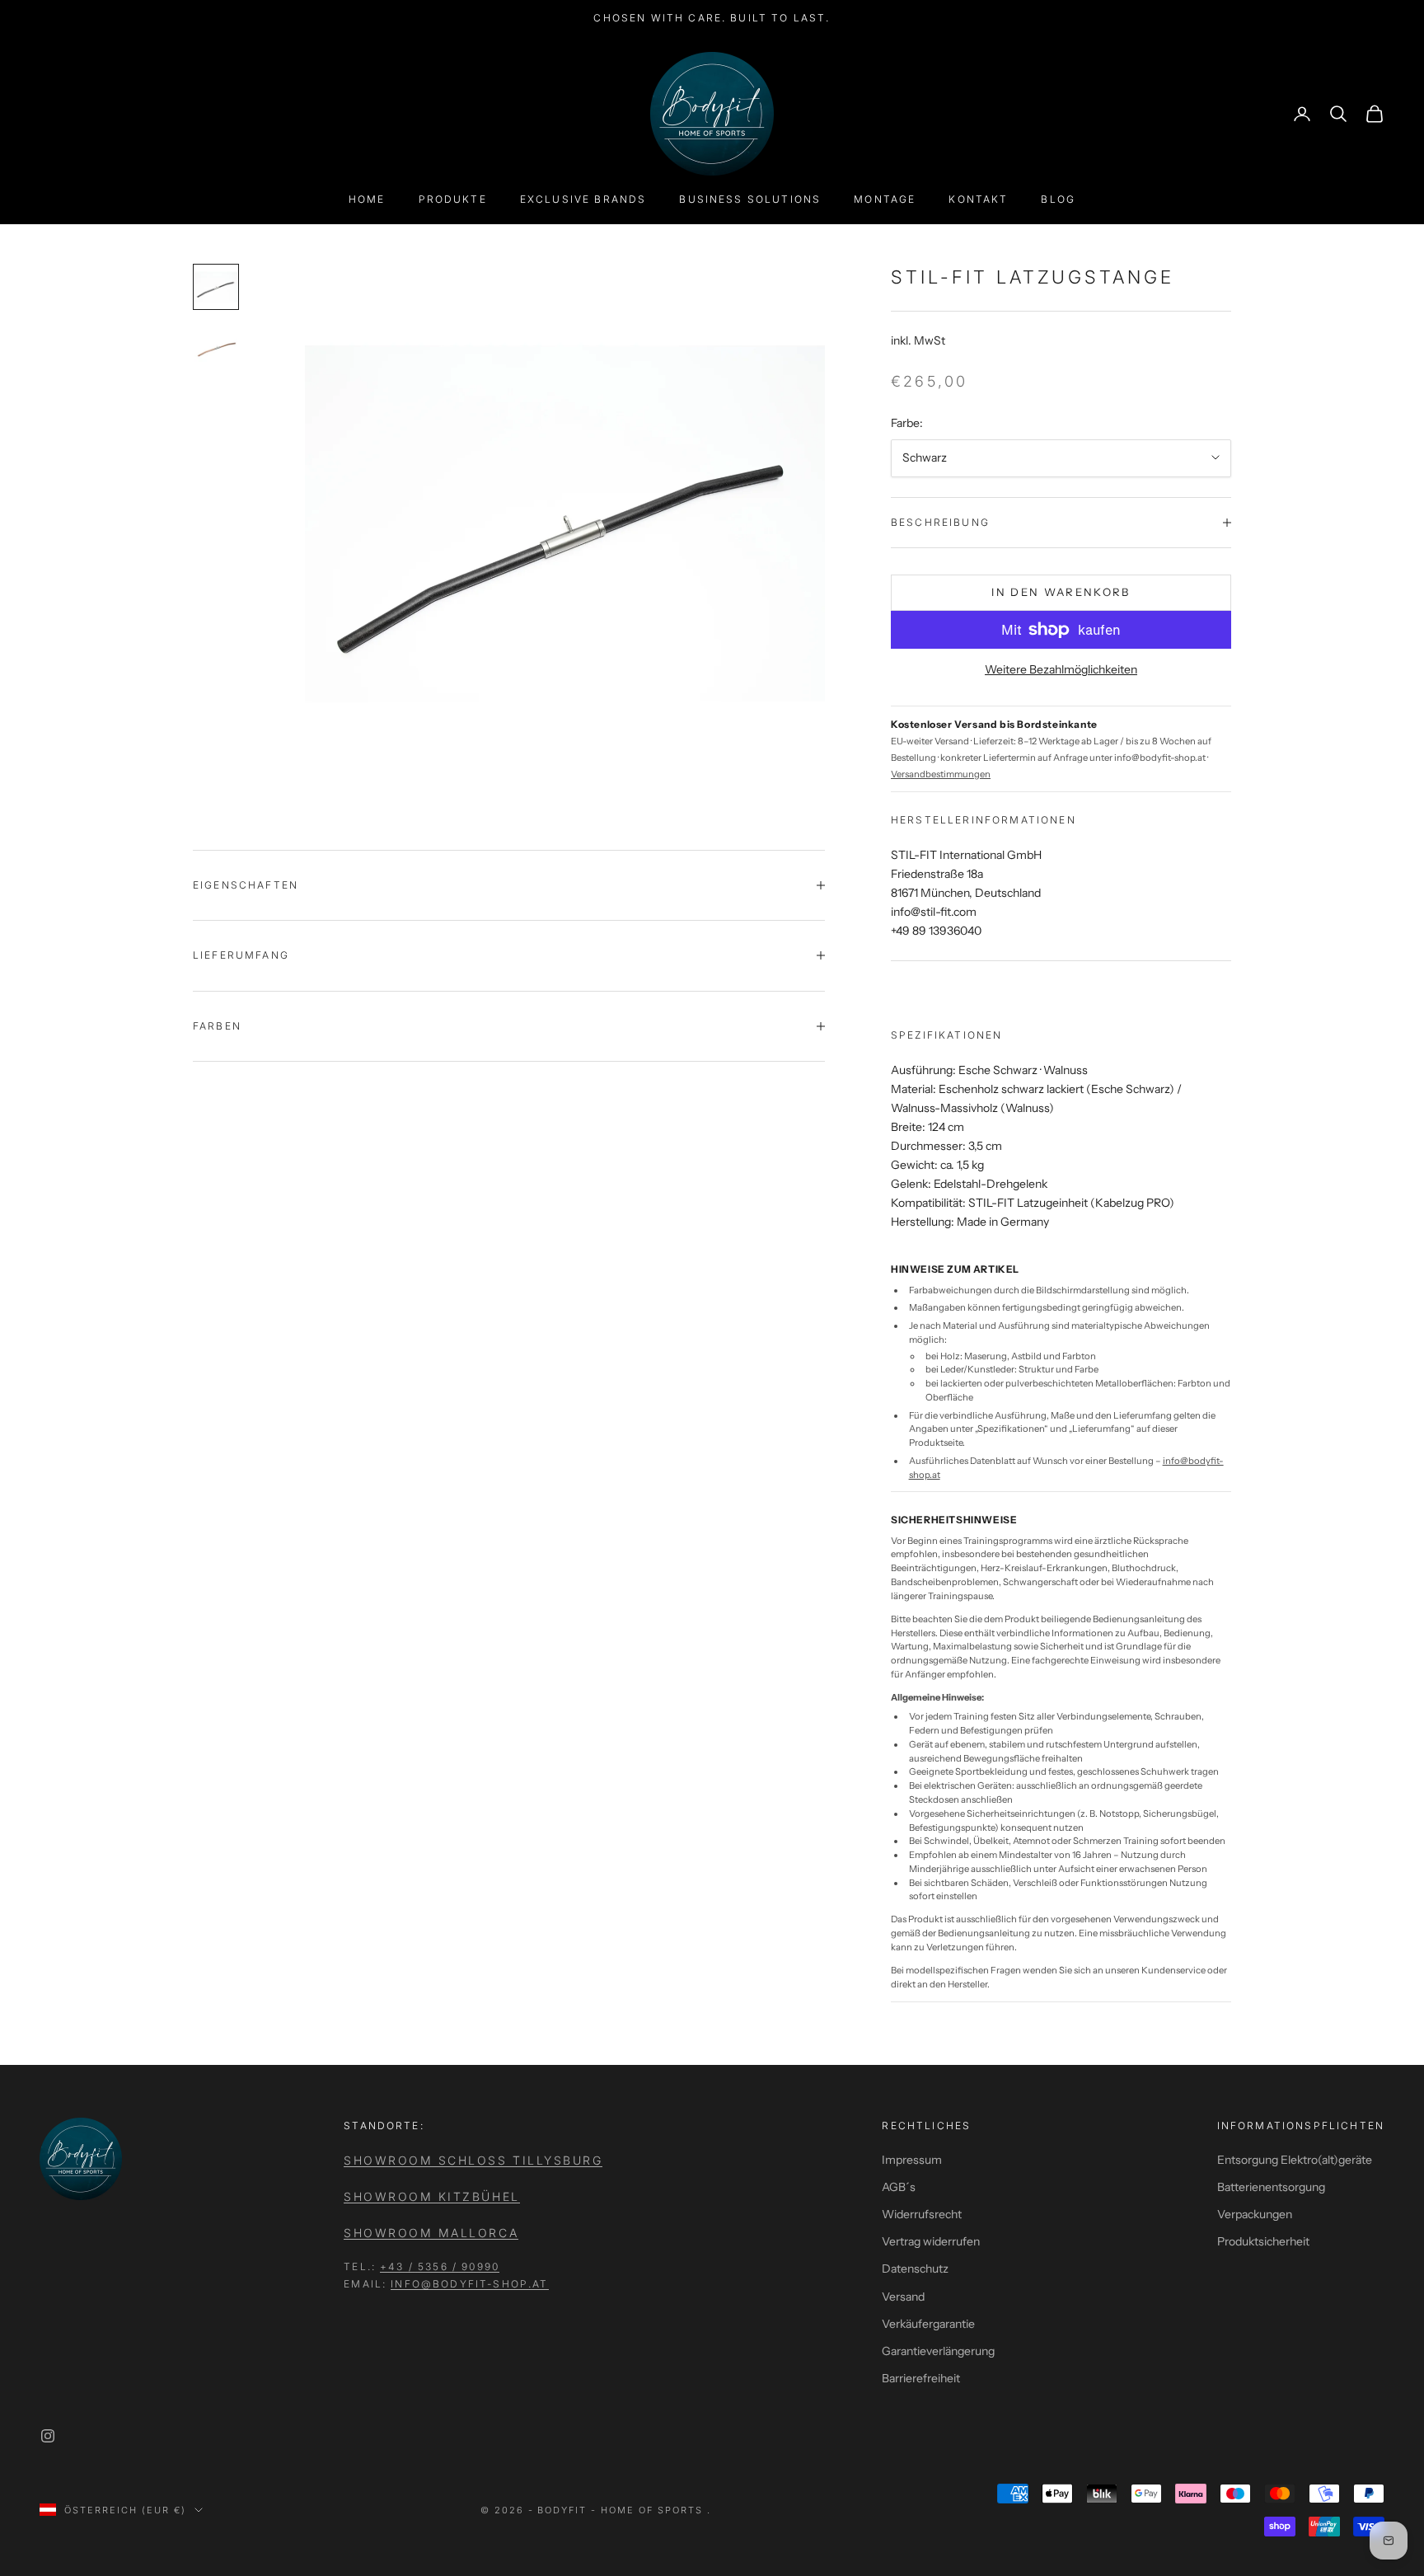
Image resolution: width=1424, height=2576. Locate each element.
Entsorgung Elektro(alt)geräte (1295, 2160)
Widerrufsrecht (922, 2214)
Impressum (912, 2160)
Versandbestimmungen (941, 774)
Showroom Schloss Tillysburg (473, 2160)
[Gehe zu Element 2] (216, 346)
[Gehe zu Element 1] (216, 287)
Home (367, 199)
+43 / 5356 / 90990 (440, 2266)
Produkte (453, 199)
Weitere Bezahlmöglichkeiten (1061, 669)
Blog (1058, 199)
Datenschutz (915, 2269)
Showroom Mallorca (431, 2233)
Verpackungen (1255, 2214)
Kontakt (978, 199)
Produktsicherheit (1263, 2241)
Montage (885, 199)
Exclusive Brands (583, 199)
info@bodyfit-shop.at (469, 2284)
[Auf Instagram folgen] (48, 2436)
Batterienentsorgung (1271, 2187)
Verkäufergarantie (928, 2324)
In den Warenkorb (1061, 592)
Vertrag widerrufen (931, 2241)
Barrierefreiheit (921, 2378)
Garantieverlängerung (938, 2351)
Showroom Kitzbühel (431, 2196)
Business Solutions (750, 199)
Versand (903, 2297)
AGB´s (899, 2187)
